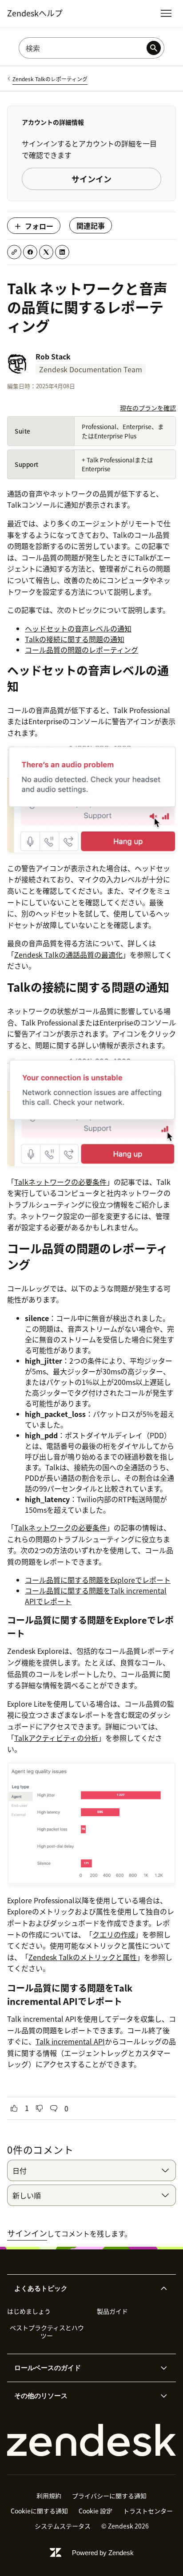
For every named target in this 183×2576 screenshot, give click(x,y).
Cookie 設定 (95, 2511)
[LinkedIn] (62, 252)
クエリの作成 (114, 1934)
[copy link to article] (14, 252)
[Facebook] (30, 252)
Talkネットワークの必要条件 (60, 1182)
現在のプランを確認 (148, 408)
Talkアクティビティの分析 (56, 1738)
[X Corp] (46, 252)
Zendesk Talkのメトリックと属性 (83, 1957)
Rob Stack (53, 356)
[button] (84, 2288)
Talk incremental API (70, 2041)
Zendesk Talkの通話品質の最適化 (68, 955)
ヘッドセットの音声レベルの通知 (78, 628)
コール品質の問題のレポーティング (82, 650)
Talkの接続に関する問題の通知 (75, 639)
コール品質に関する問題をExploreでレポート (98, 1580)
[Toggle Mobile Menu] (166, 13)
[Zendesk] (91, 2440)
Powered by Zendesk (103, 2553)
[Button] (14, 2108)
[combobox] (91, 2170)
